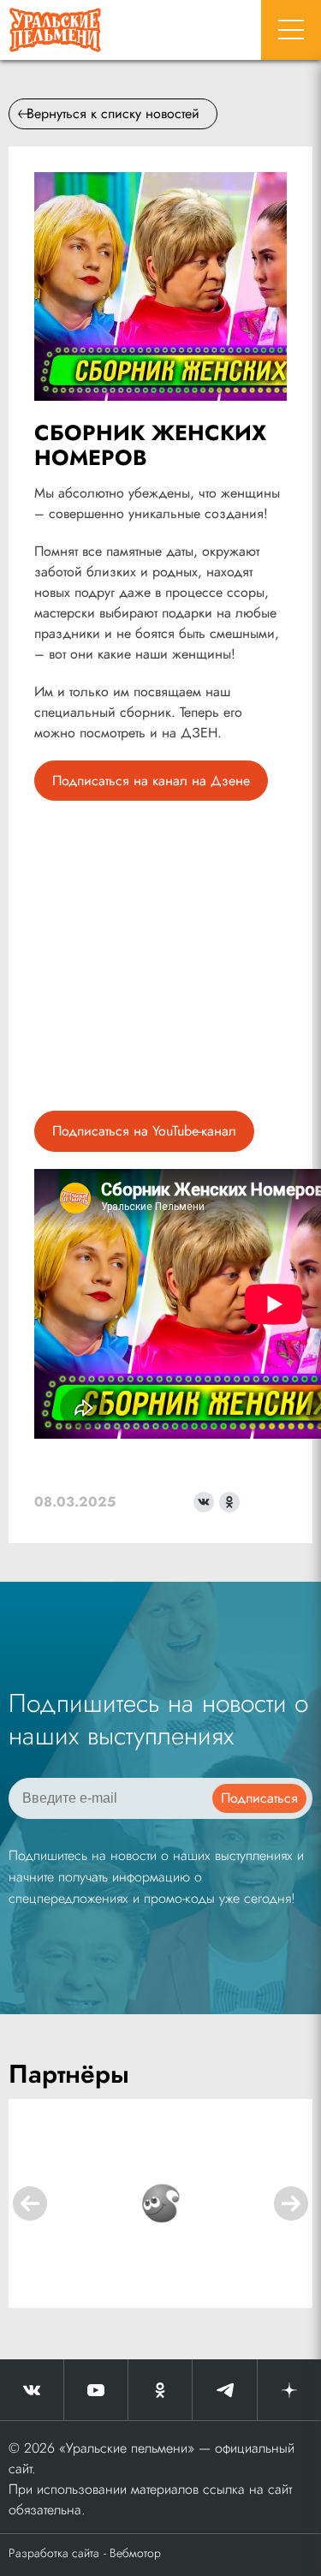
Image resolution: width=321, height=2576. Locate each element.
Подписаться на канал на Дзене (151, 781)
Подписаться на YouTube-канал (144, 1131)
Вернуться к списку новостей (113, 113)
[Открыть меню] (291, 30)
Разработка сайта (54, 2553)
